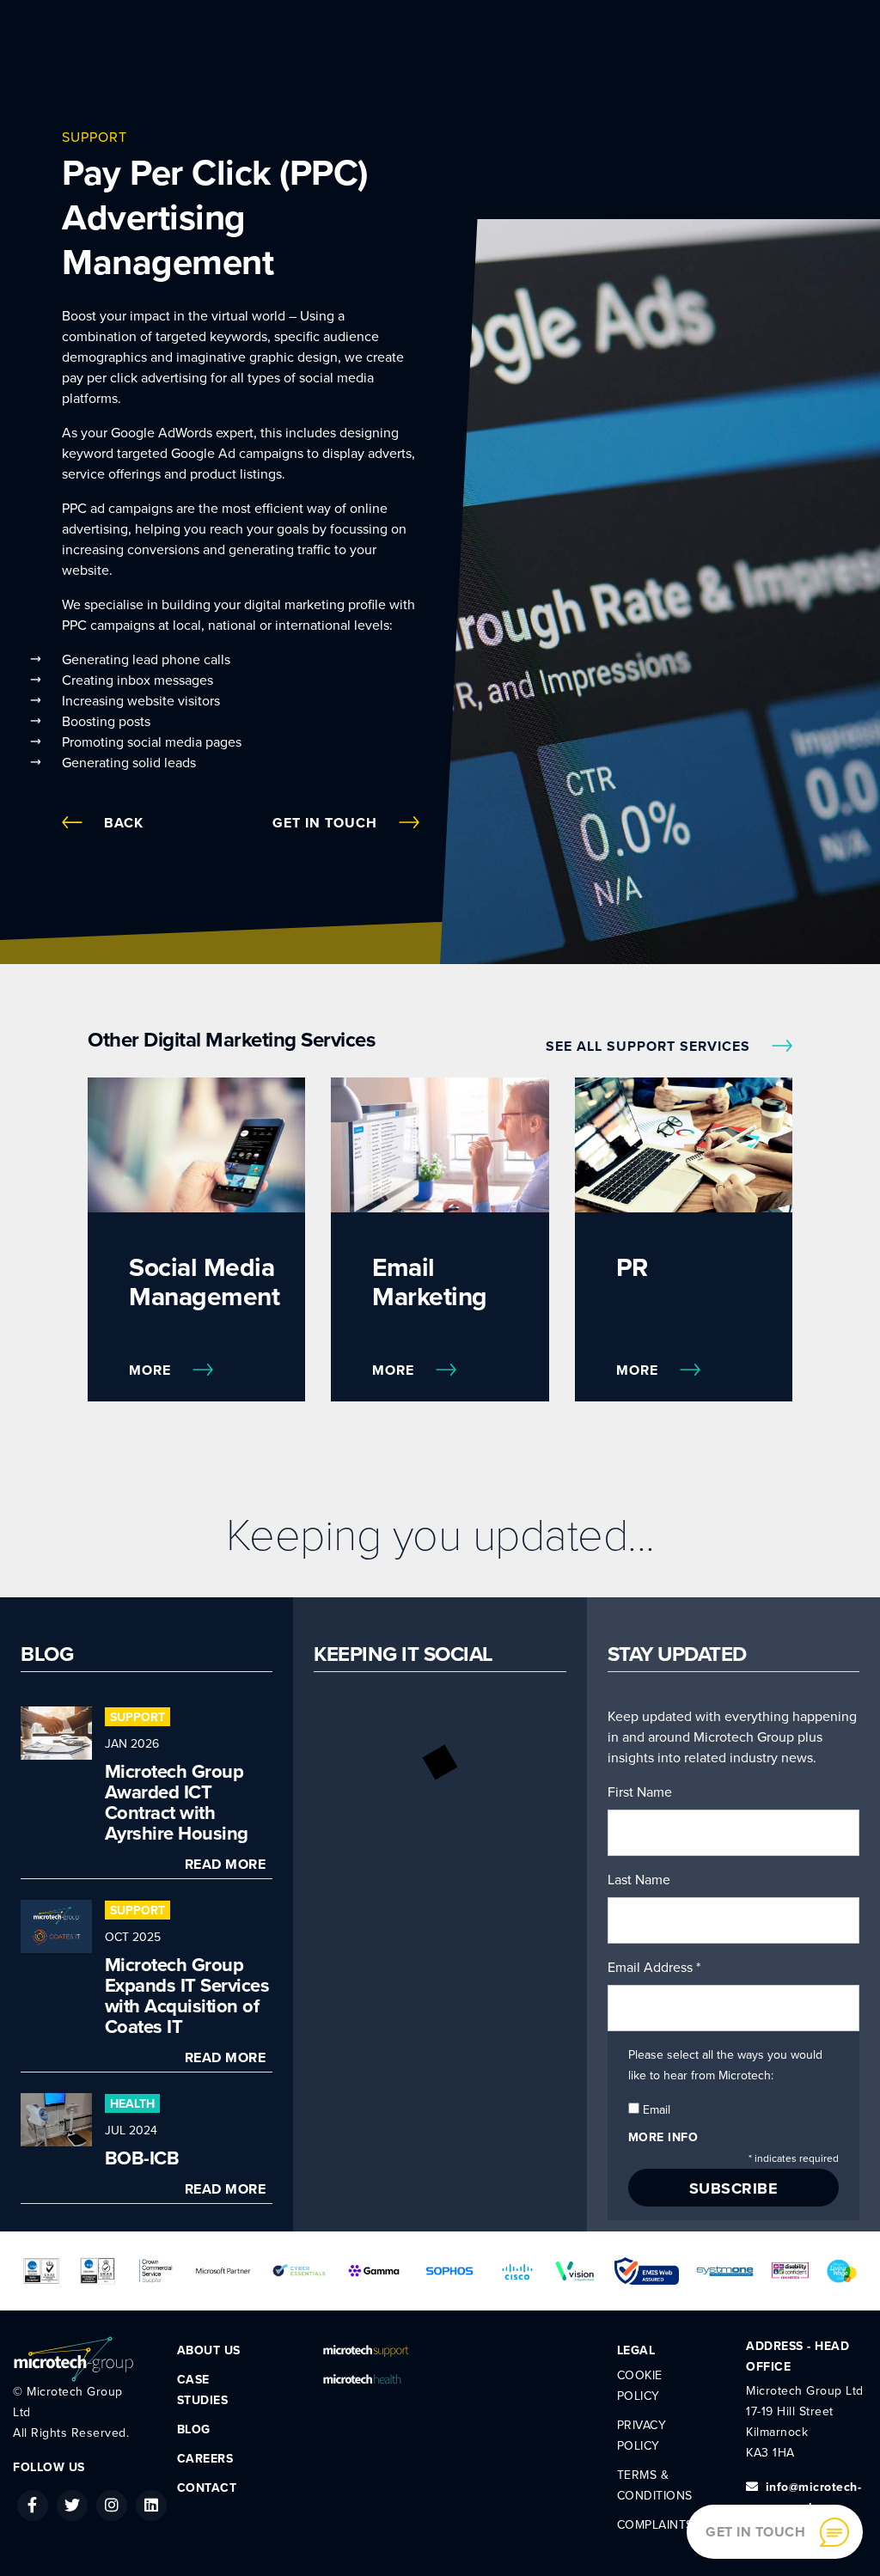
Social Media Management (204, 1282)
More (152, 1370)
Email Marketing (430, 1282)
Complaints (655, 2525)
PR (632, 1268)
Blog (194, 2429)
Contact (207, 2488)
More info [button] (663, 2137)
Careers (205, 2459)
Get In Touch (327, 823)
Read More (226, 1865)
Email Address (654, 1968)
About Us (209, 2350)
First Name (640, 1792)
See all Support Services (650, 1047)
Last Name (639, 1880)
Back (124, 823)
